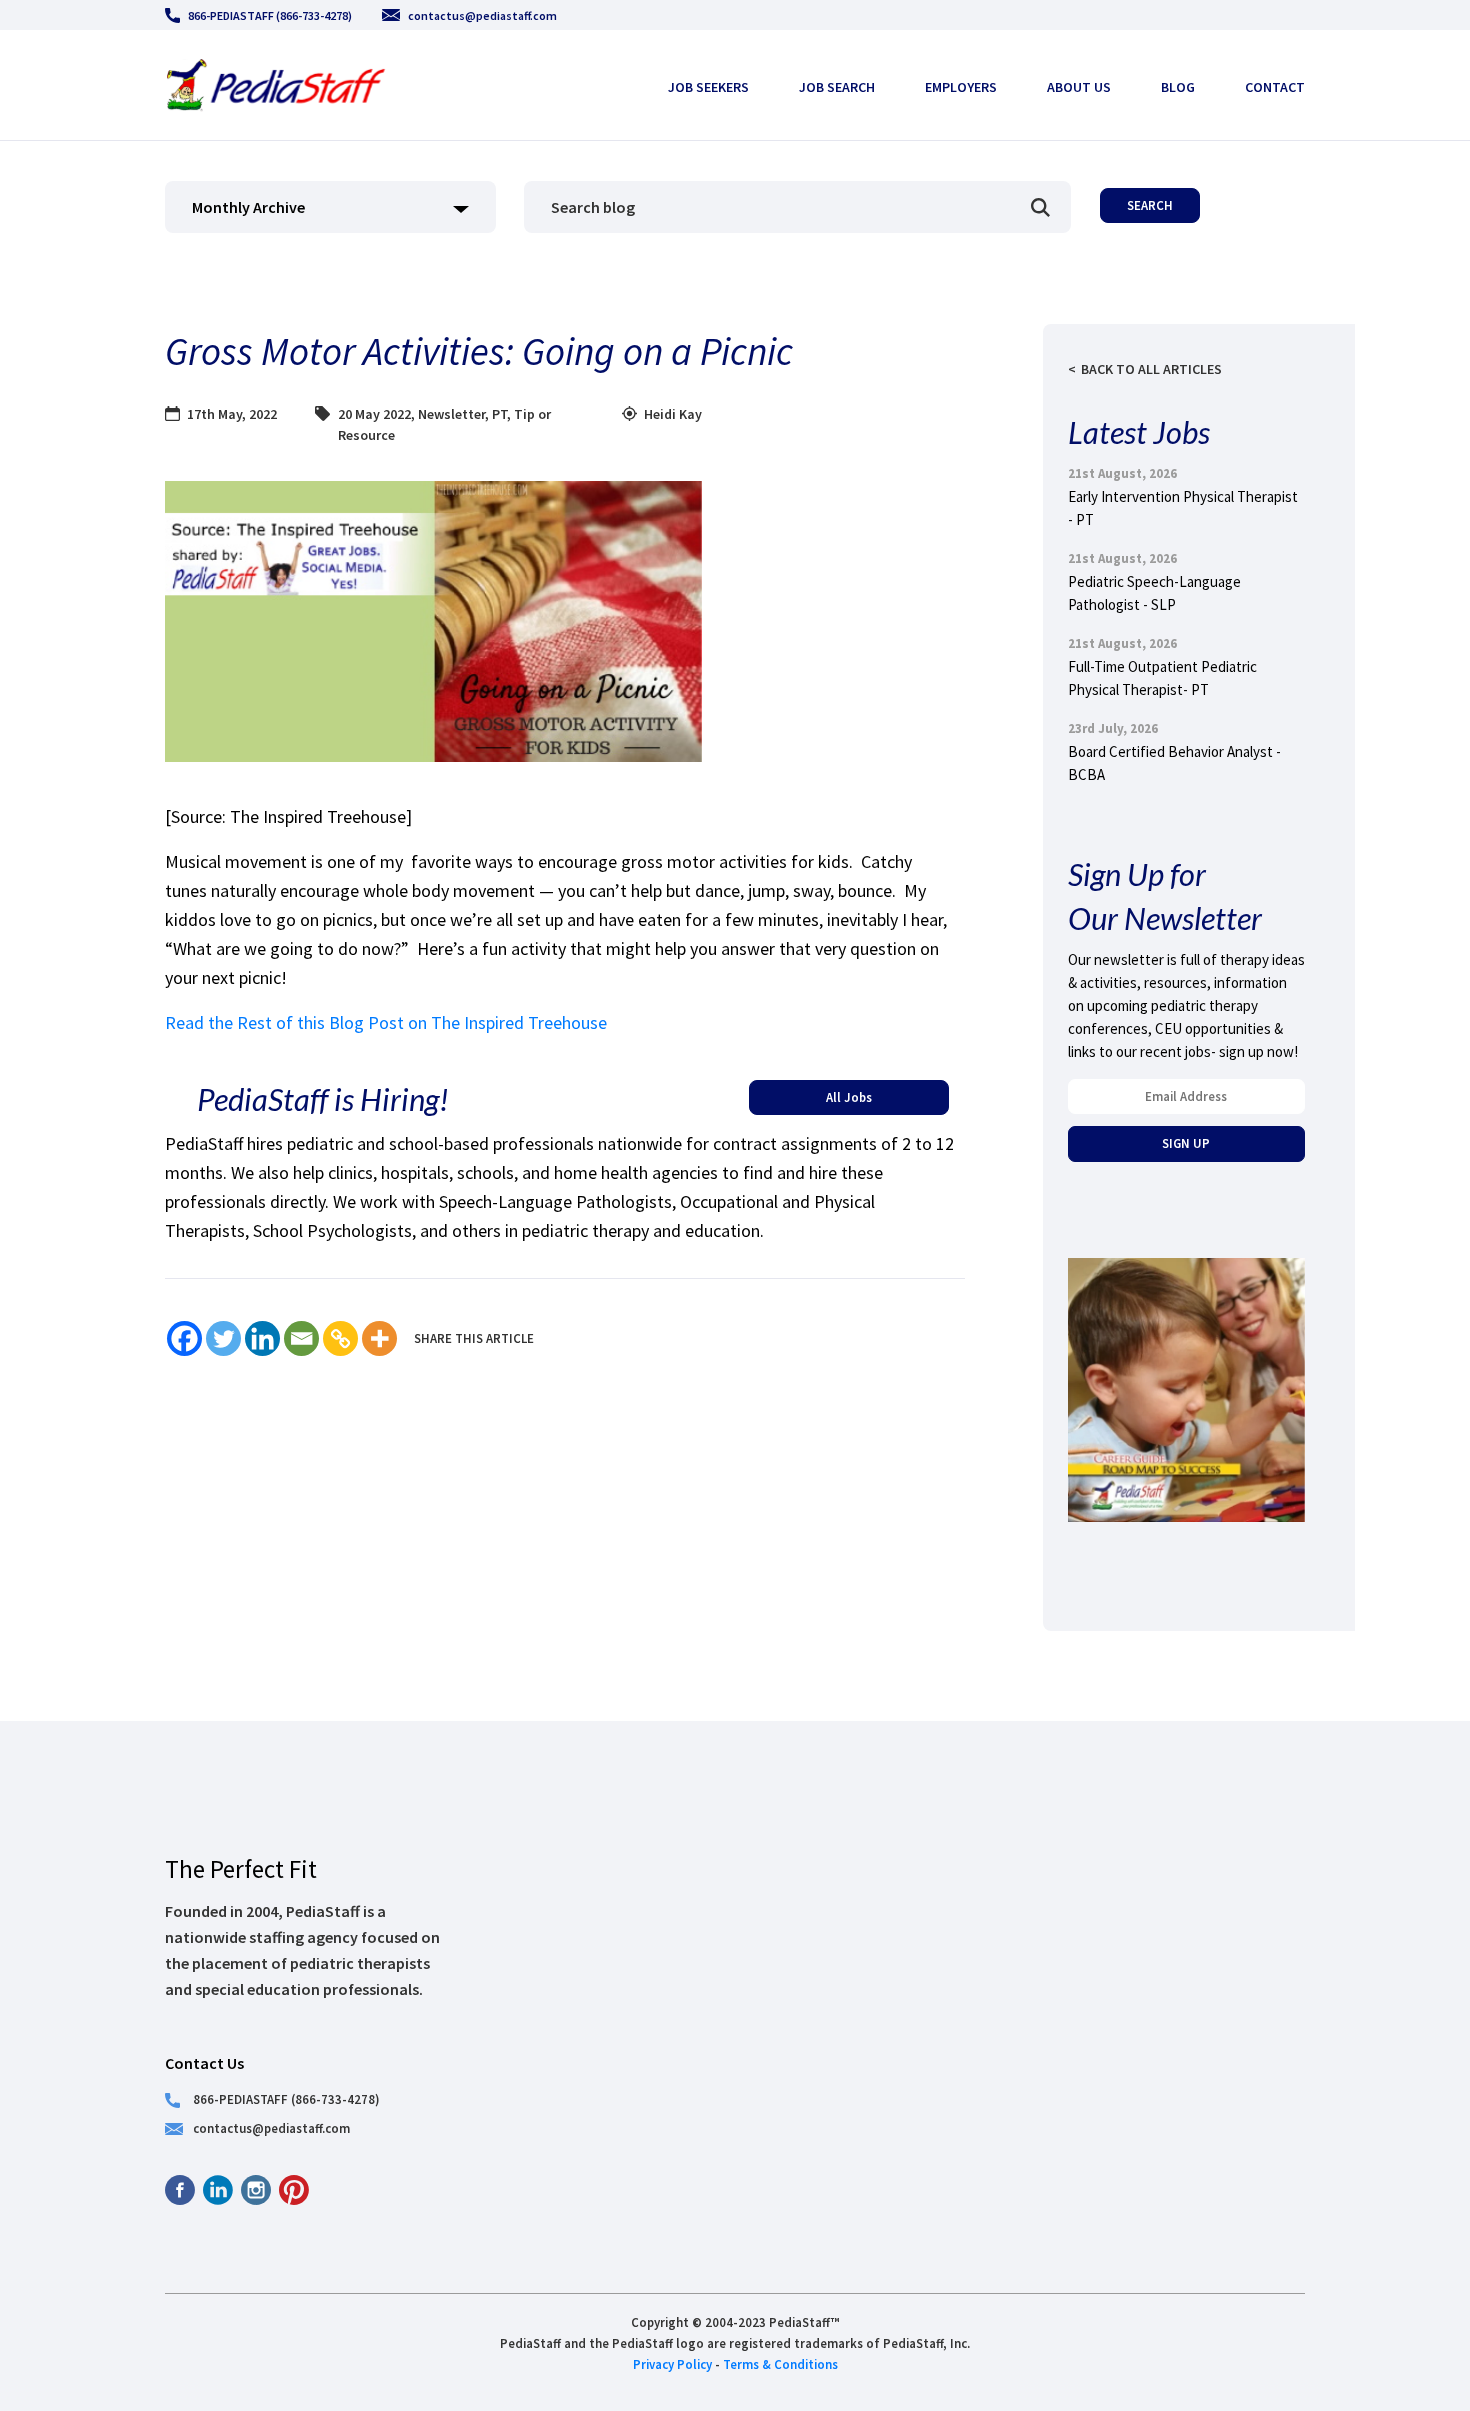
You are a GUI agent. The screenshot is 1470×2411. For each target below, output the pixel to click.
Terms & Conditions (780, 2364)
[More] (379, 1338)
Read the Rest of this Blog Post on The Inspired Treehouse (386, 1022)
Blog (1178, 87)
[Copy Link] (340, 1338)
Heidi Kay (673, 414)
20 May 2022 (374, 414)
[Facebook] (184, 1338)
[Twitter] (223, 1338)
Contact (1275, 87)
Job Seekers (708, 87)
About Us (1079, 87)
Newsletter (451, 414)
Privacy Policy (672, 2364)
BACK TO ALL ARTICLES (1151, 369)
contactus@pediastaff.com (482, 15)
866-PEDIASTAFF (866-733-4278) (270, 15)
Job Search (837, 87)
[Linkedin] (262, 1338)
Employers (961, 87)
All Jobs (849, 1097)
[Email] (301, 1338)
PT (499, 414)
